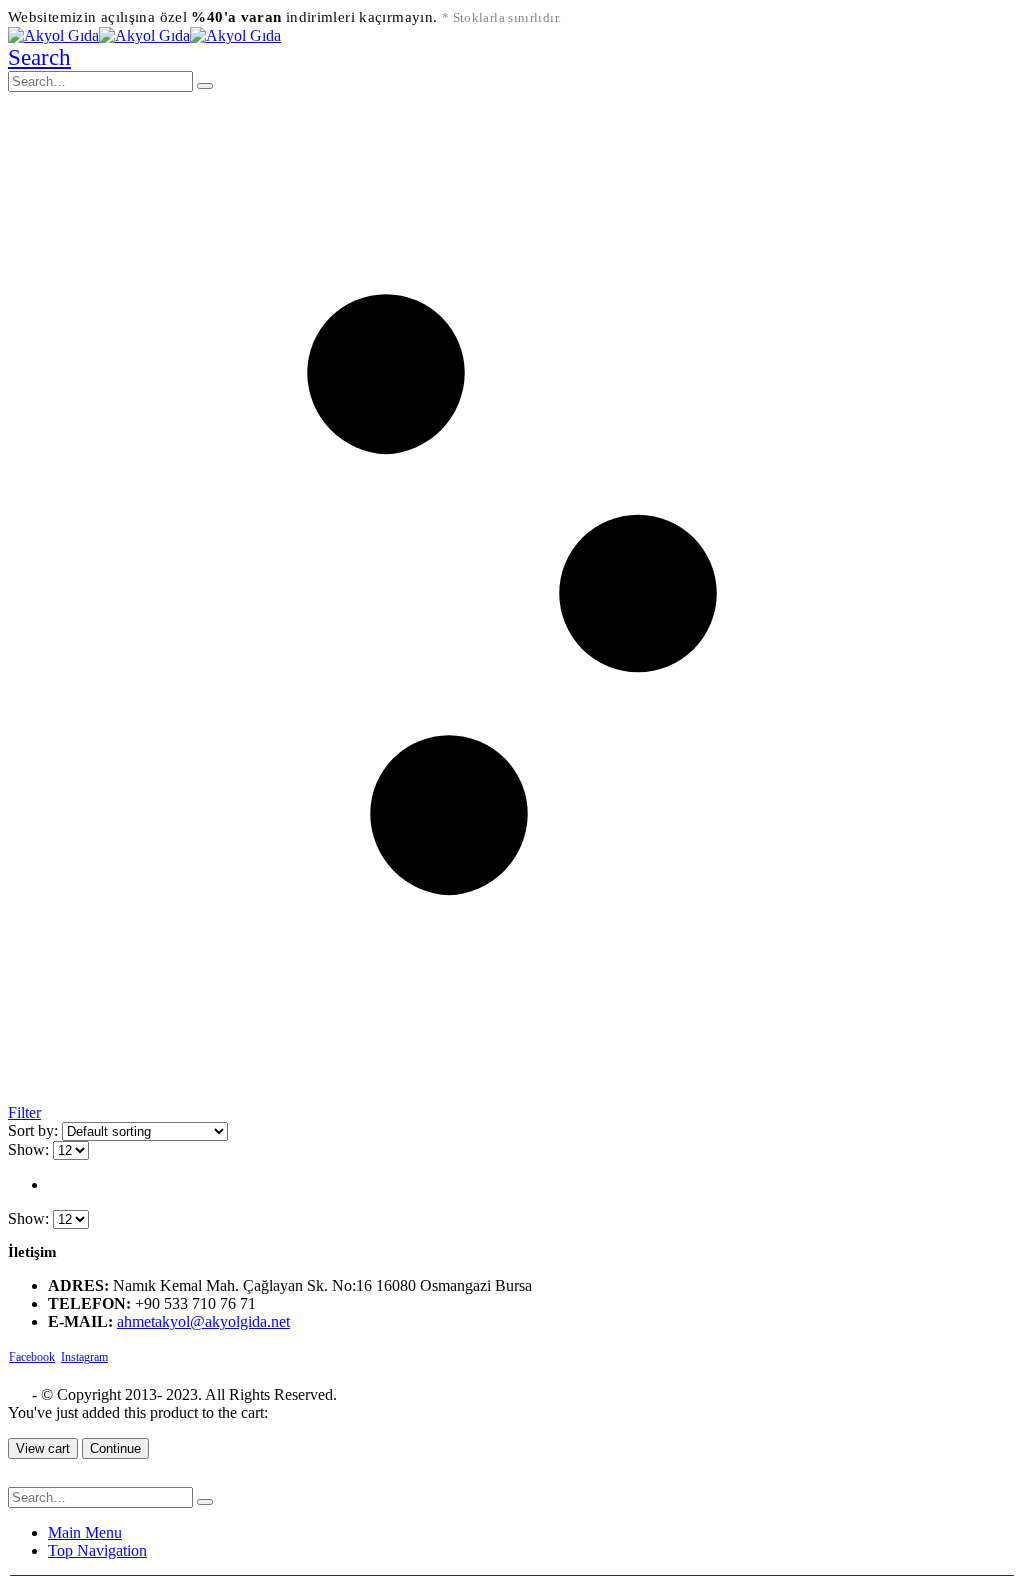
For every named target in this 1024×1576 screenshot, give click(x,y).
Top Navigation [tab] (97, 1550)
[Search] (205, 86)
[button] (39, 57)
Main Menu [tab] (85, 1532)
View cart (43, 1448)
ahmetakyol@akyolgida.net (203, 1321)
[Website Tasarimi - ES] (18, 1394)
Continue (115, 1448)
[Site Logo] (144, 35)
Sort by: (35, 1130)
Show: (30, 1149)
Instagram (84, 1357)
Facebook (32, 1357)
